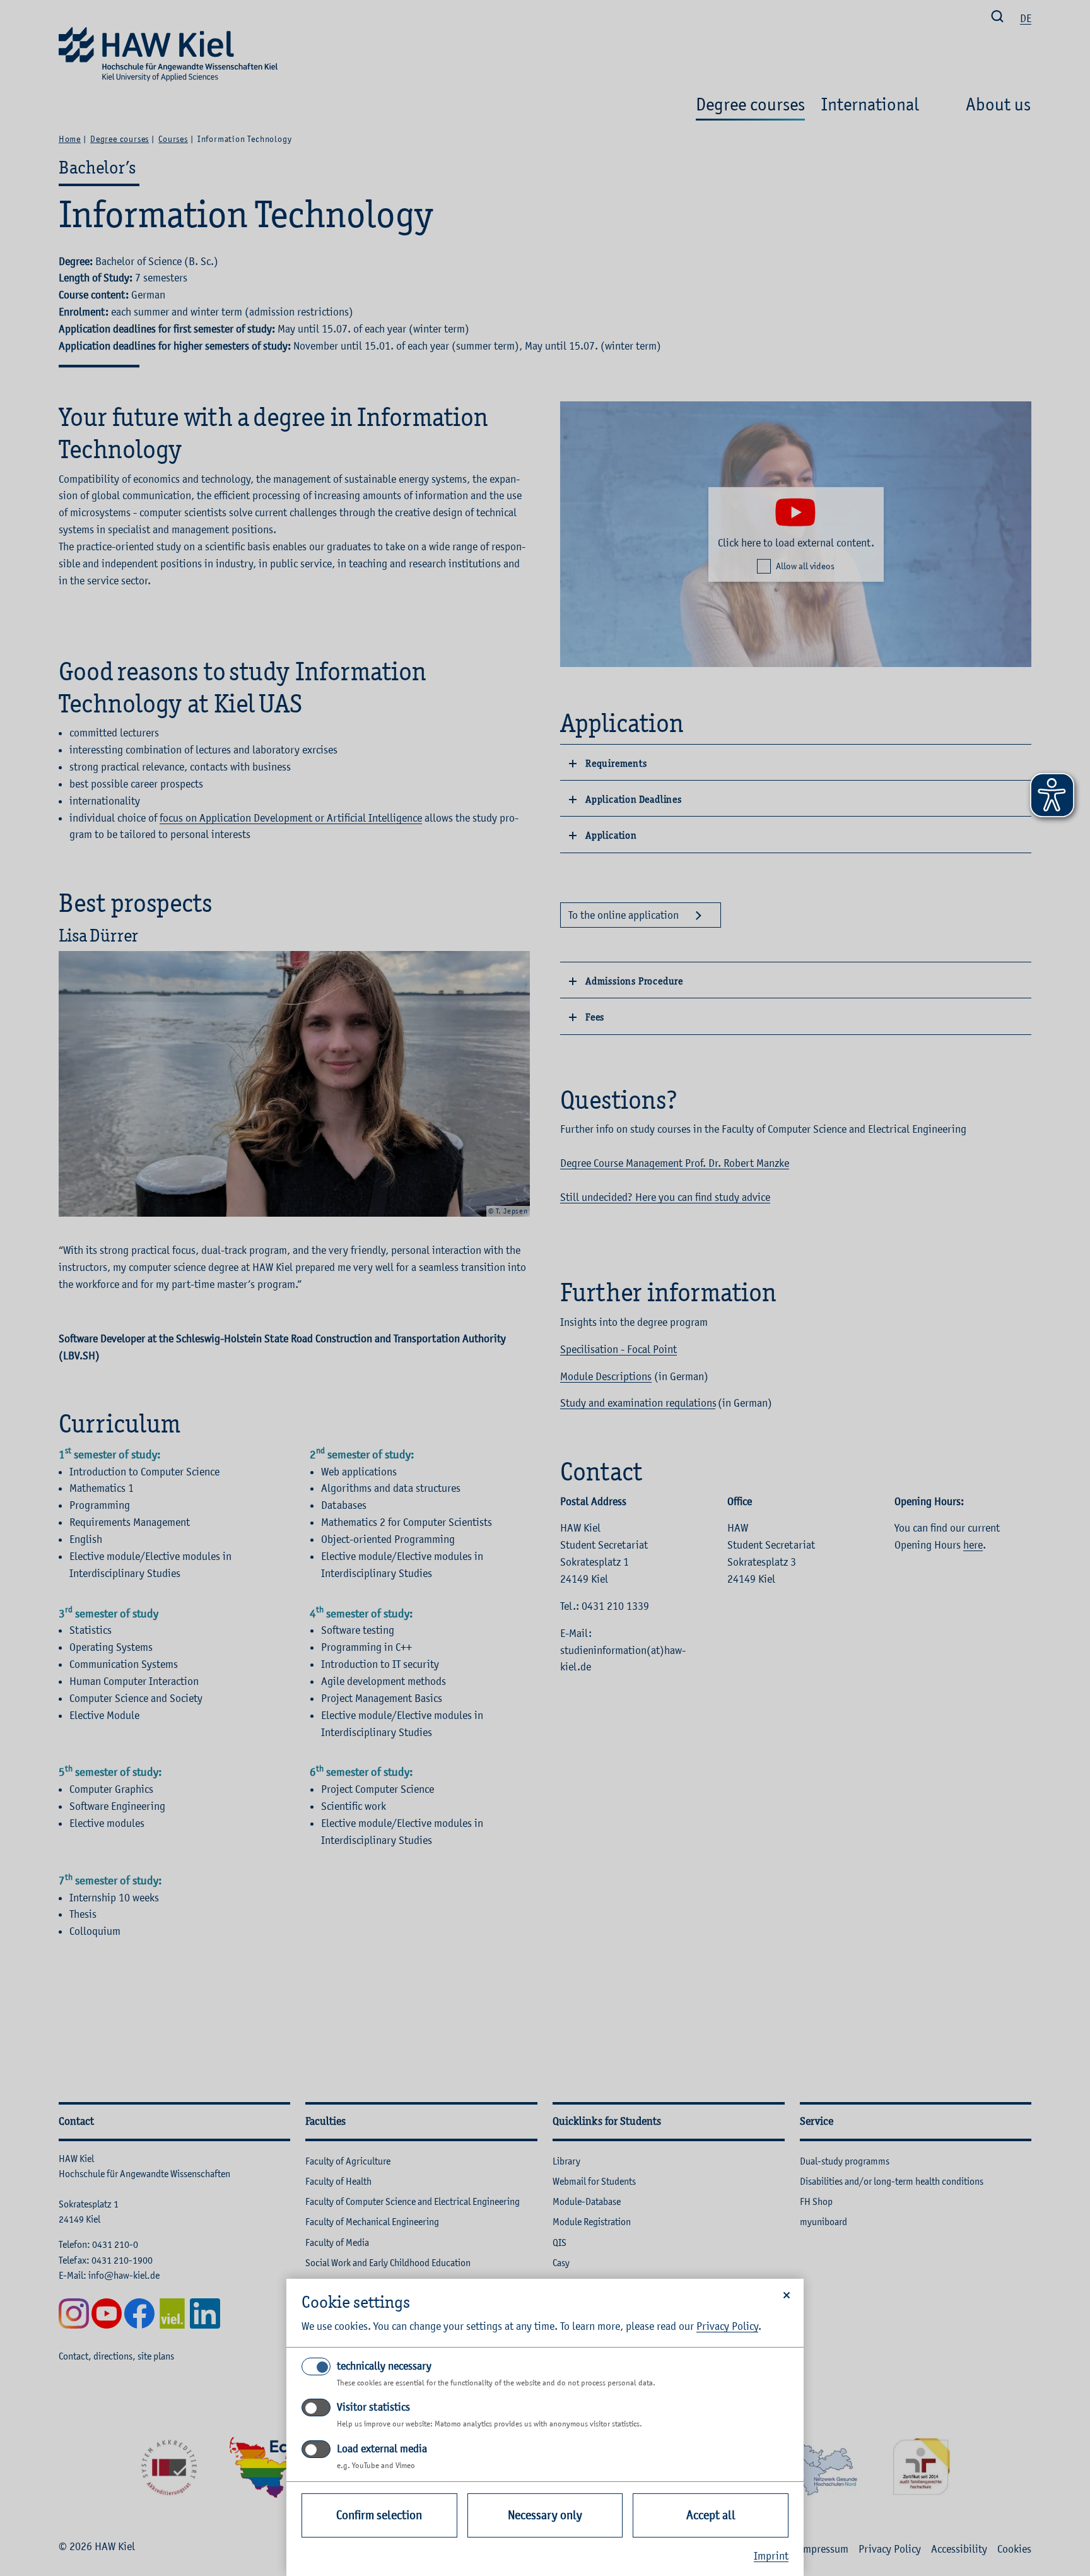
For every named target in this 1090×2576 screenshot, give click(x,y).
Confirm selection (379, 2515)
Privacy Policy (727, 2326)
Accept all (711, 2515)
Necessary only (545, 2515)
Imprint (771, 2556)
